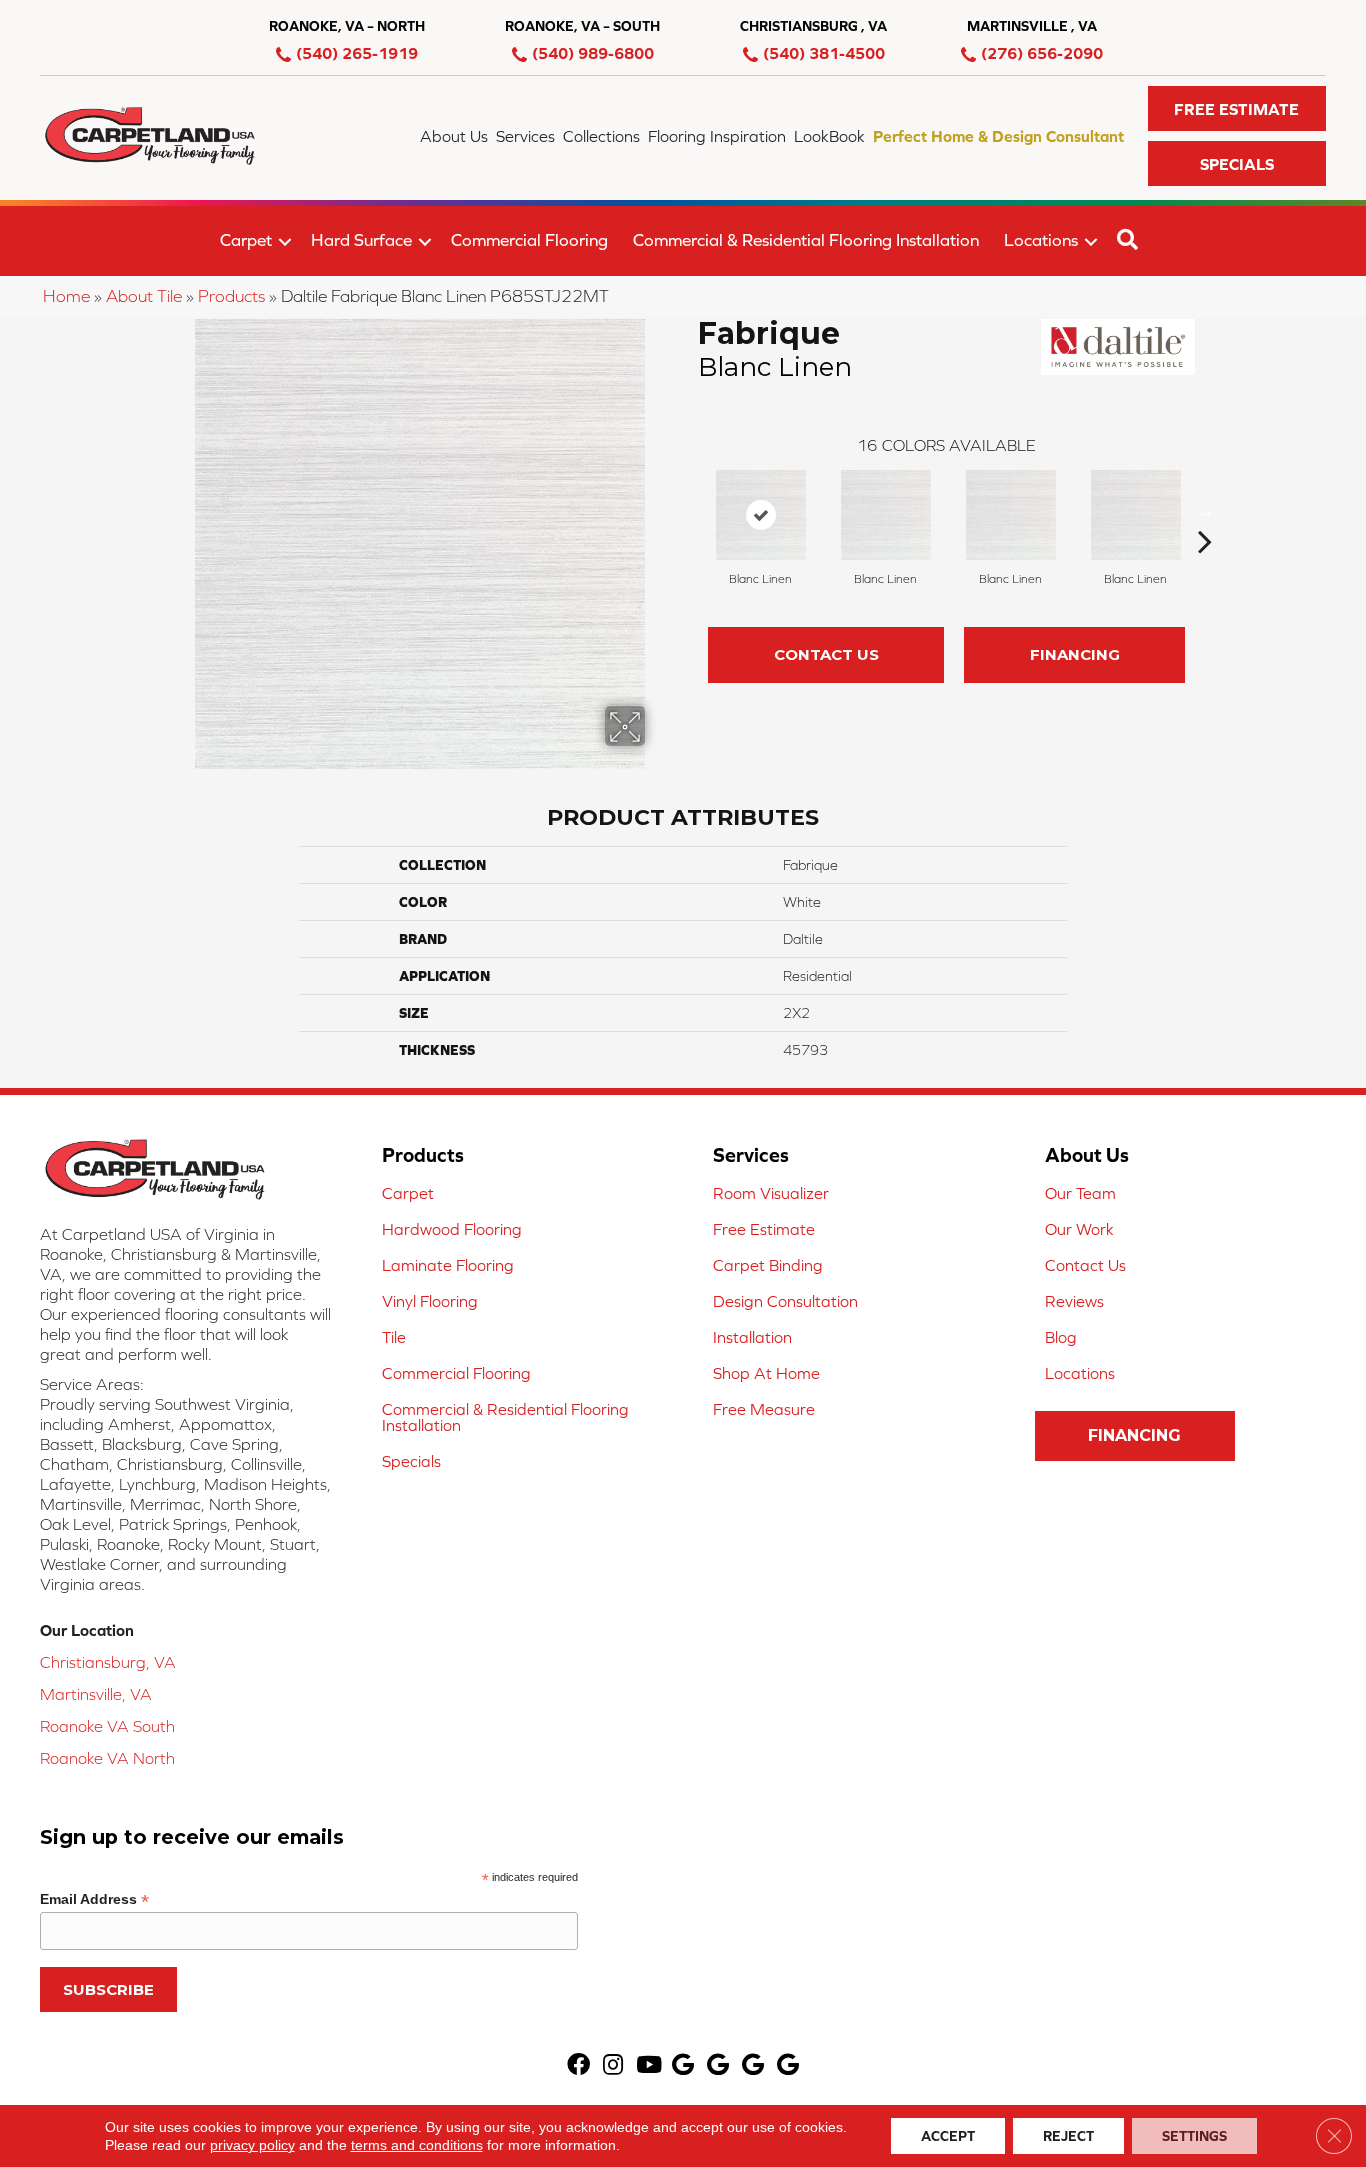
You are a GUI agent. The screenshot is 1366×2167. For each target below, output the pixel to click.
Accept (948, 2136)
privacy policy (252, 2145)
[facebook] (578, 2066)
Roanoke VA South (107, 1726)
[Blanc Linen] (761, 515)
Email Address (94, 1899)
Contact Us (826, 654)
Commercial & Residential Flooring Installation (806, 240)
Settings (1194, 2136)
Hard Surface (361, 240)
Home (66, 296)
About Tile (144, 296)
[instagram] (613, 2066)
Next (1205, 511)
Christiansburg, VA (108, 1662)
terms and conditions (417, 2145)
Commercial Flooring (529, 240)
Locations (1041, 240)
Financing (1075, 654)
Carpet (246, 240)
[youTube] (649, 2066)
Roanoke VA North (107, 1758)
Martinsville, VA (96, 1694)
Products (231, 296)
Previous (688, 511)
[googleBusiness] (683, 2066)
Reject (1068, 2136)
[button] (1237, 108)
